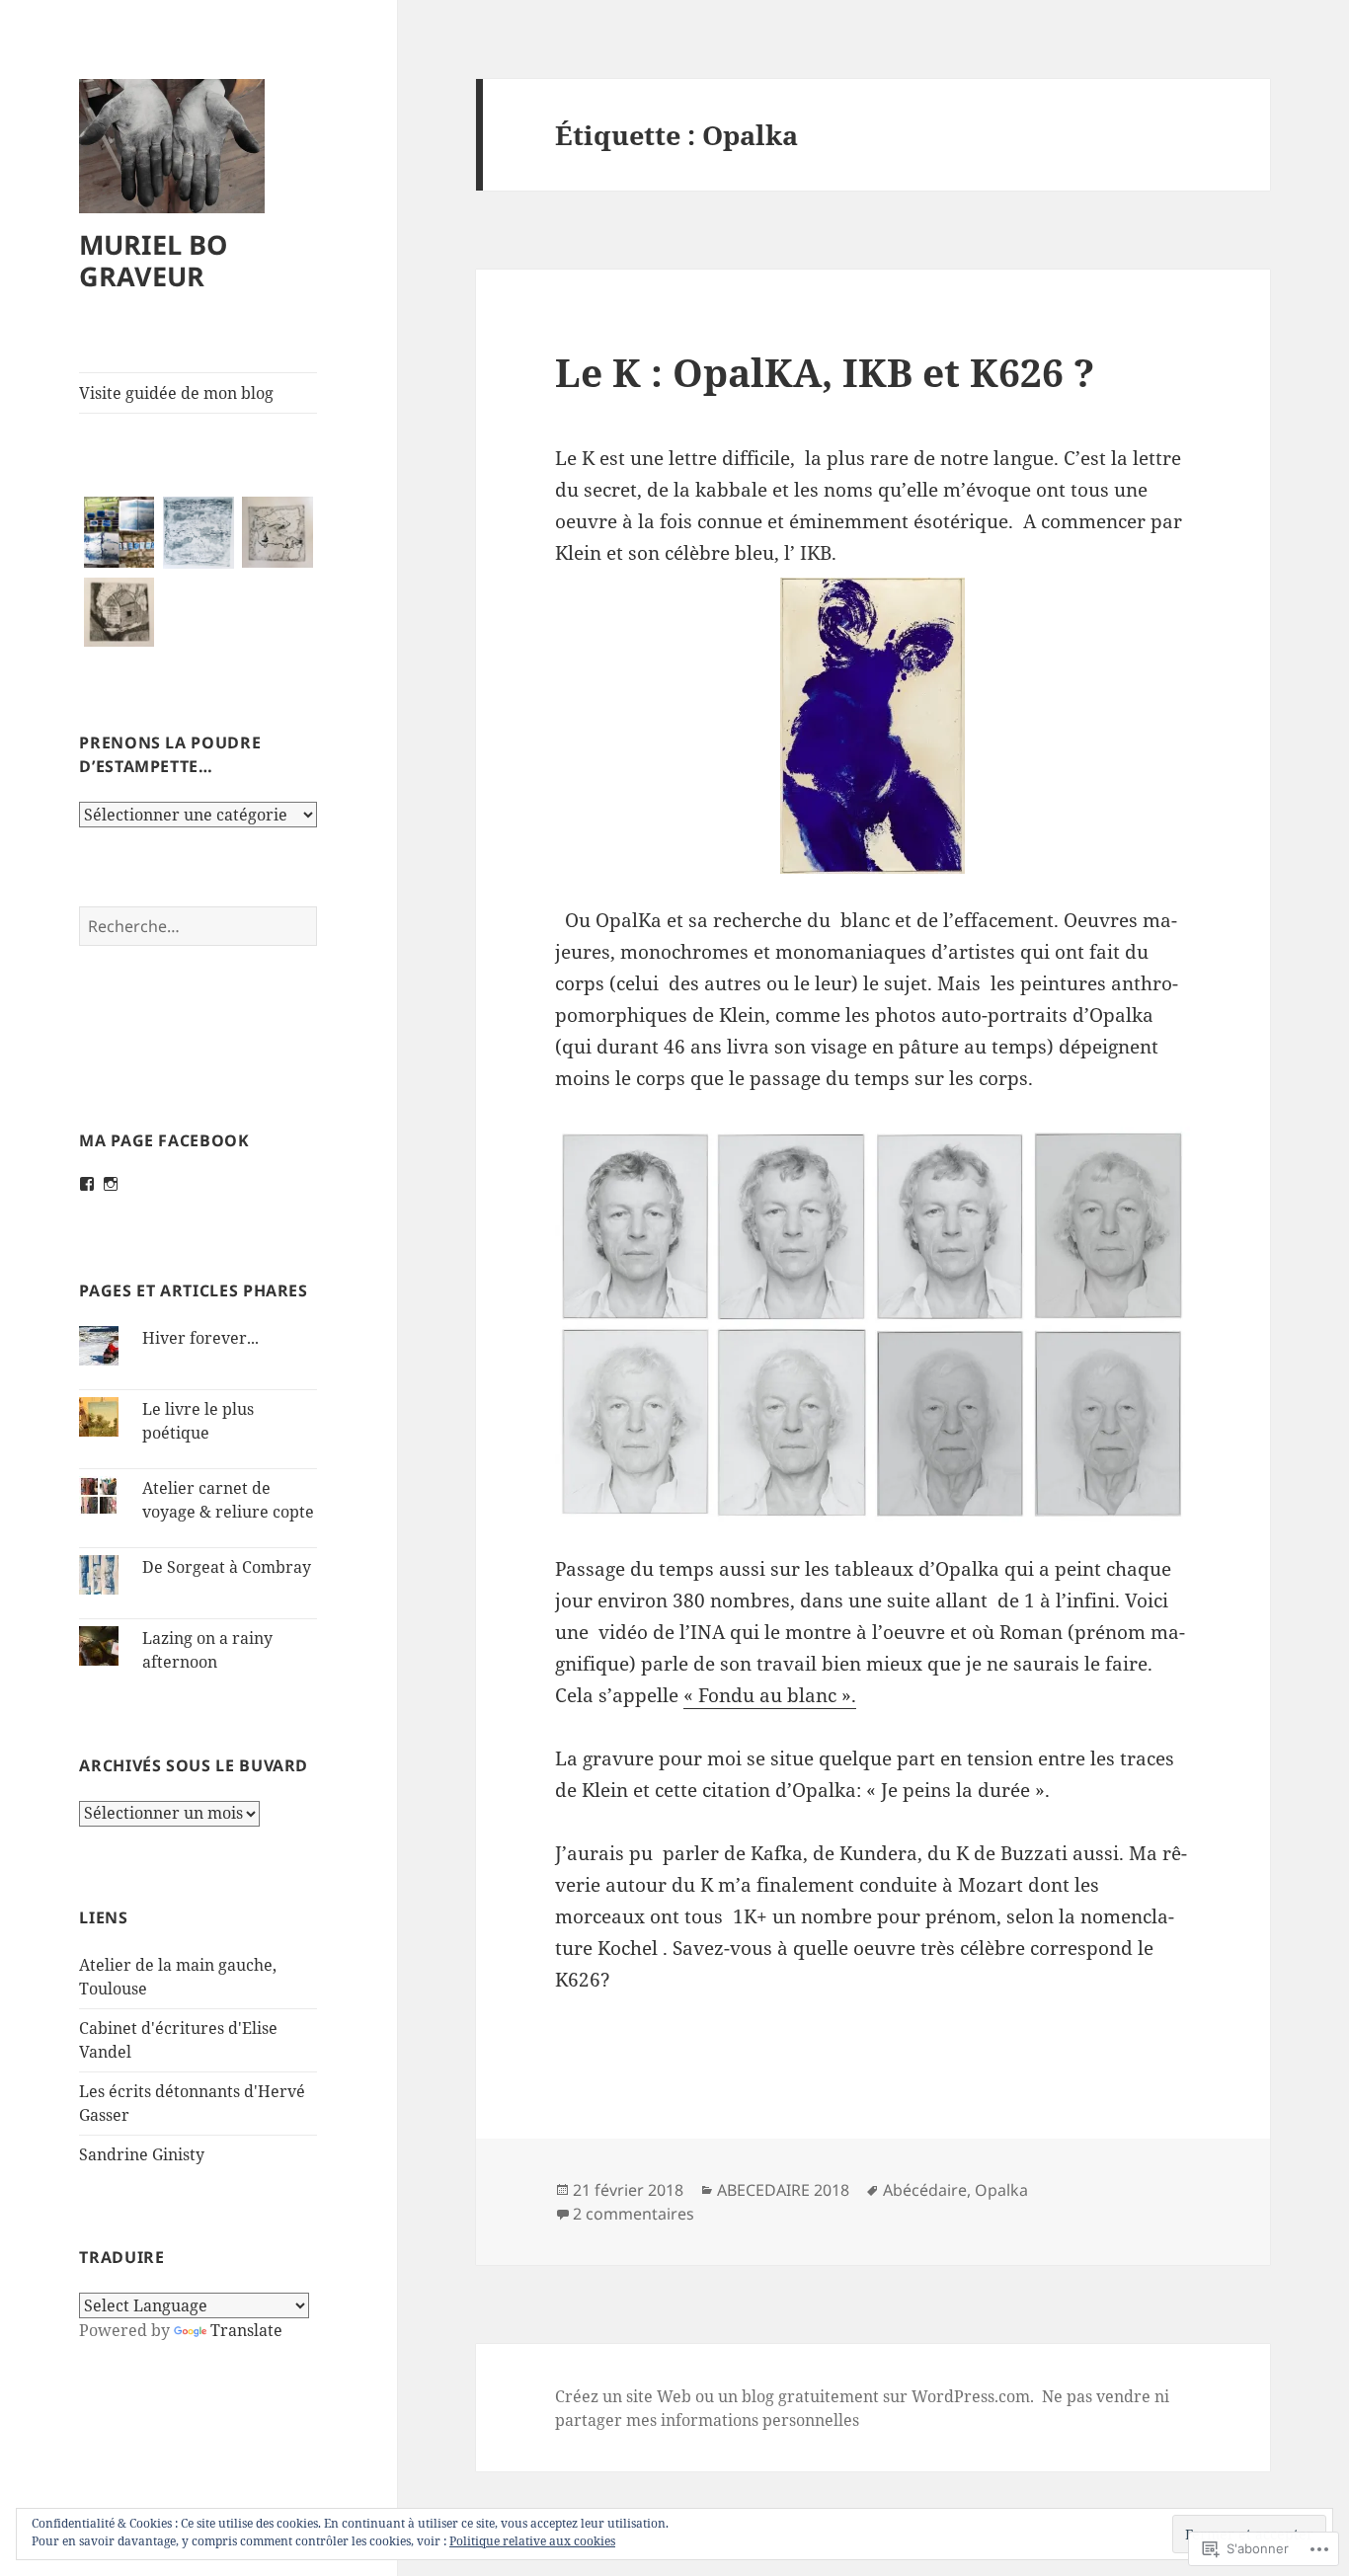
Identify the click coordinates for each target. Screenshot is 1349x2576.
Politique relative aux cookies (532, 2541)
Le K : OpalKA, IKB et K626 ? (825, 372)
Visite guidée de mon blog (176, 393)
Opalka (1001, 2190)
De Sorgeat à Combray (227, 1567)
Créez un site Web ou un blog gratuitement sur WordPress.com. (794, 2396)
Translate (246, 2330)
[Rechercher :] (198, 926)
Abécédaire (925, 2190)
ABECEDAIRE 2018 (783, 2190)
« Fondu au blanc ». (770, 1695)
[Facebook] (87, 1184)
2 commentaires (634, 2214)
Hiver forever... (200, 1338)
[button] (119, 532)
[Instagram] (111, 1184)
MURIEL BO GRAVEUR (153, 260)
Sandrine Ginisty (142, 2154)
